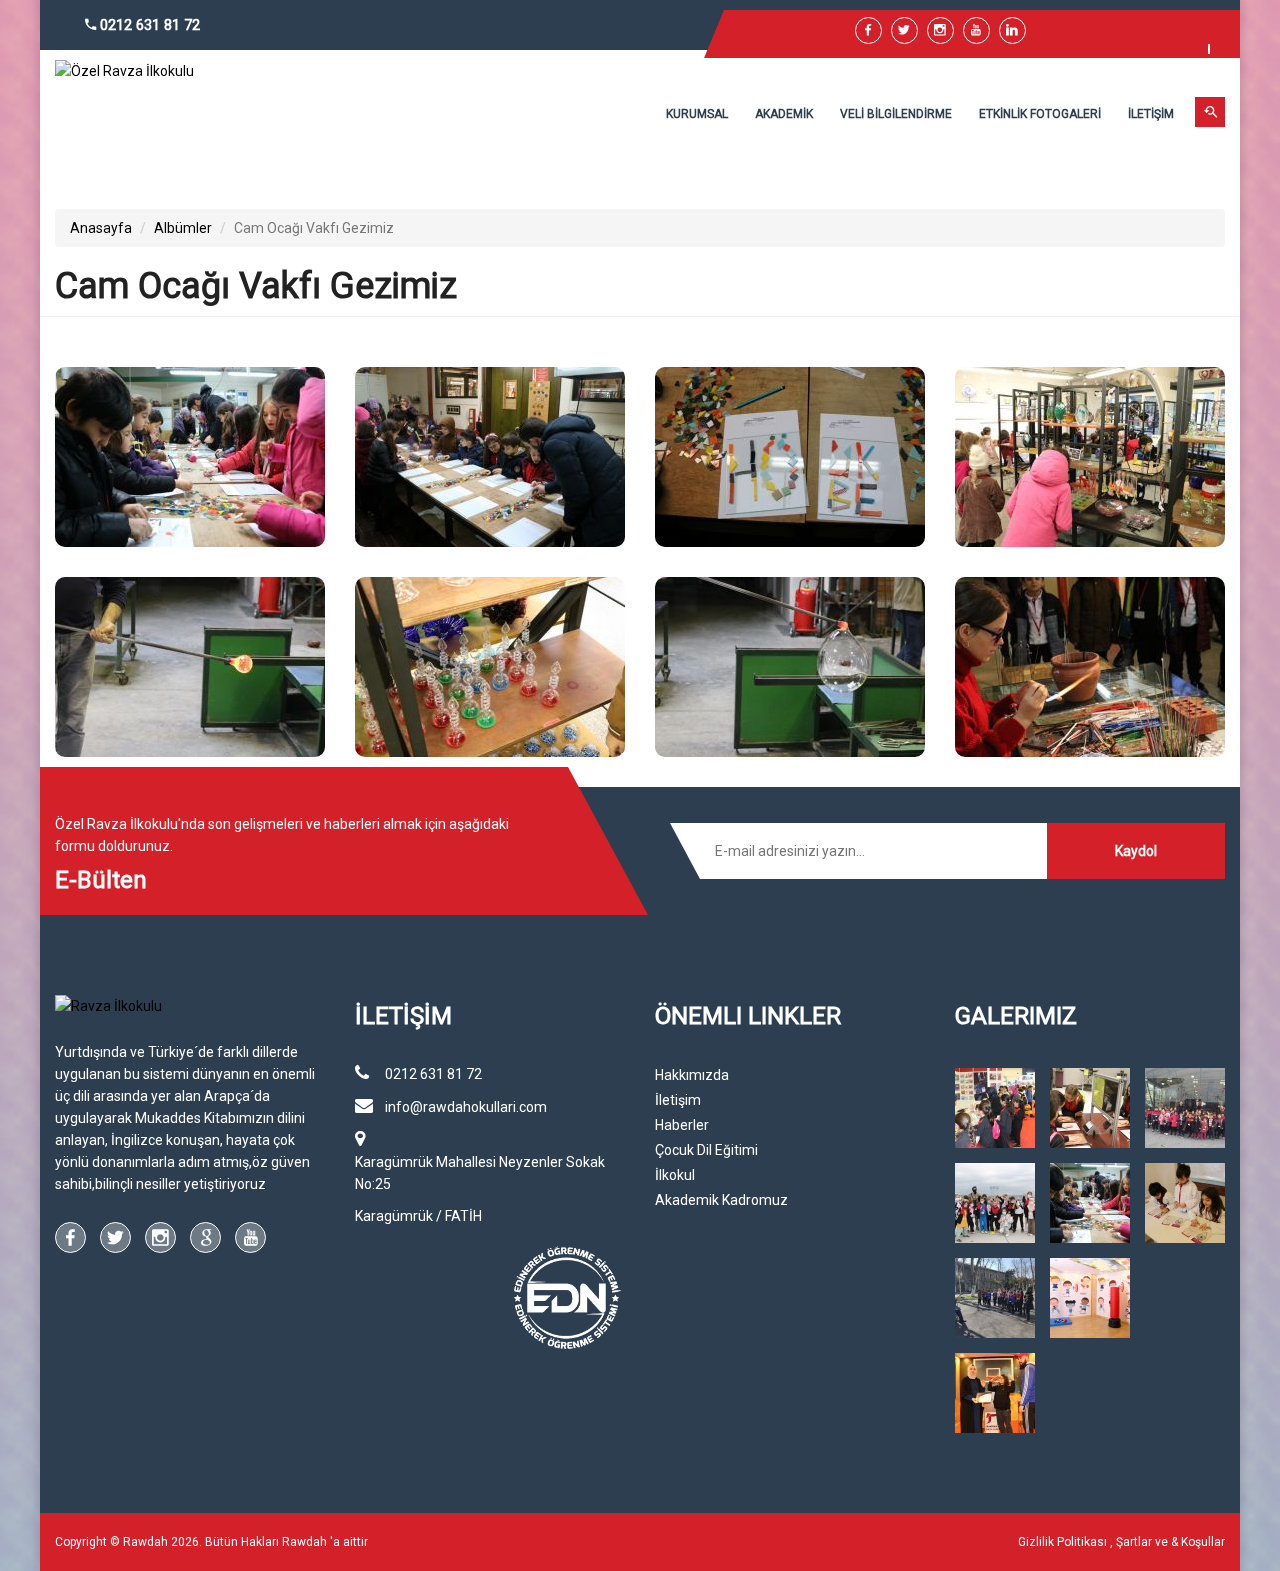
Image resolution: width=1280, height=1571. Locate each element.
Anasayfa (101, 228)
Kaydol (1136, 851)
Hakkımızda (692, 1075)
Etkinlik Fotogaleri (1040, 114)
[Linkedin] (1012, 30)
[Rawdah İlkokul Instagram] (940, 30)
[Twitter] (904, 30)
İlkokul (675, 1175)
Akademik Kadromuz (721, 1200)
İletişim (1151, 114)
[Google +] (205, 1237)
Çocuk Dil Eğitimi (706, 1150)
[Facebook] (70, 1237)
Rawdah (304, 1542)
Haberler (682, 1125)
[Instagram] (160, 1237)
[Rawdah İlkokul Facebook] (868, 30)
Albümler (183, 228)
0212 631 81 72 (148, 25)
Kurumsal (697, 114)
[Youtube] (976, 30)
